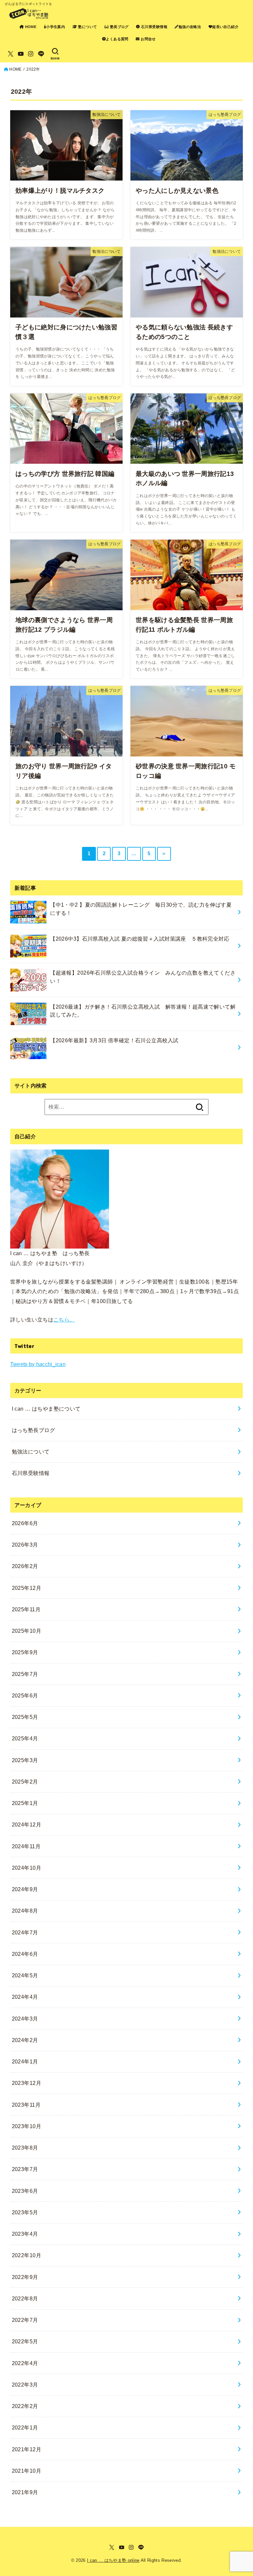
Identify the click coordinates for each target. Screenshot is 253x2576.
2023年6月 (25, 2191)
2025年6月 (25, 1695)
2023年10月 (27, 2126)
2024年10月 (27, 1868)
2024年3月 (25, 2019)
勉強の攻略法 (190, 27)
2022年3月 (25, 2385)
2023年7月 (25, 2169)
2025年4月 (25, 1738)
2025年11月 (26, 1609)
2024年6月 (25, 1954)
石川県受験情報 (154, 27)
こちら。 (64, 1320)
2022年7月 (25, 2320)
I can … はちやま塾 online (113, 2560)
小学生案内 (56, 27)
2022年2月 (25, 2406)
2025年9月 (25, 1652)
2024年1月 (25, 2061)
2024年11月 (26, 1846)
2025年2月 (25, 1782)
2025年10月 (27, 1631)
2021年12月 (27, 2449)
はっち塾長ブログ (33, 1430)
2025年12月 (27, 1588)
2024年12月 (27, 1824)
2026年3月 (25, 1545)
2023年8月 (25, 2148)
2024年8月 (25, 1911)
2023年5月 (25, 2212)
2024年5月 (25, 1975)
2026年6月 (25, 1523)
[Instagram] (31, 54)
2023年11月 (26, 2105)
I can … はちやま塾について (46, 1409)
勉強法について (31, 1452)
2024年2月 (25, 2040)
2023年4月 (25, 2234)
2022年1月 (25, 2427)
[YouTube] (21, 54)
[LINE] (41, 54)
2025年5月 (25, 1717)
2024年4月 (25, 1997)
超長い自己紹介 (225, 27)
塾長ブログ (119, 27)
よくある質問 (117, 39)
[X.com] (11, 54)
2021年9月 (25, 2492)
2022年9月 (25, 2277)
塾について (87, 27)
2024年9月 (25, 1889)
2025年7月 (25, 1674)
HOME (30, 27)
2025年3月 (25, 1760)
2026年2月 (25, 1566)
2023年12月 (27, 2083)
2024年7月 (25, 1932)
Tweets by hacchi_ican (38, 1364)
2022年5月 (25, 2341)
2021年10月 (27, 2471)
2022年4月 (25, 2363)
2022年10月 (27, 2255)
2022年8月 (25, 2298)
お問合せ (148, 39)
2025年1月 (25, 1803)
